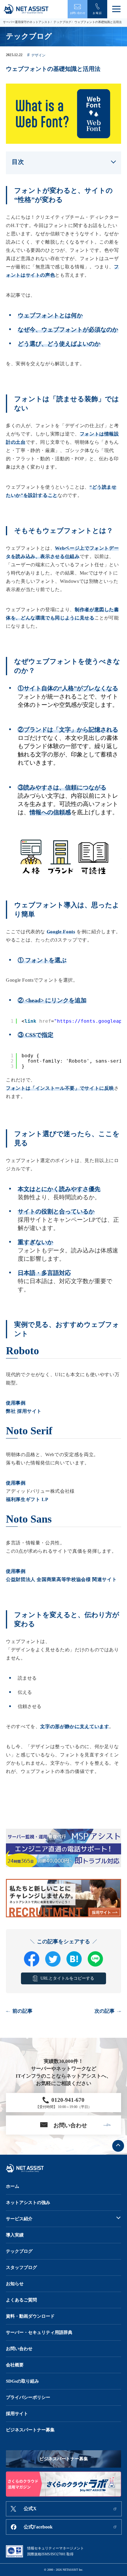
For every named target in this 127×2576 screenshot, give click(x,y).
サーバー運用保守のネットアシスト (27, 22)
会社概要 (15, 2365)
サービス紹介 (19, 2219)
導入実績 (15, 2235)
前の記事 (22, 2011)
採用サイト (17, 2414)
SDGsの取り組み (22, 2381)
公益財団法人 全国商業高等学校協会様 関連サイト (61, 1579)
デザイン (39, 55)
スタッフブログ (21, 2267)
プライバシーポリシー (28, 2397)
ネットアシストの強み (28, 2203)
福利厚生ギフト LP (27, 1499)
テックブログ (62, 22)
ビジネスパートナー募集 (30, 2430)
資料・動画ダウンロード (30, 2316)
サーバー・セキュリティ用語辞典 (39, 2332)
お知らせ (15, 2284)
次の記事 (105, 2011)
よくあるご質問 (21, 2300)
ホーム (13, 2186)
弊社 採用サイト (24, 1411)
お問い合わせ (19, 2349)
